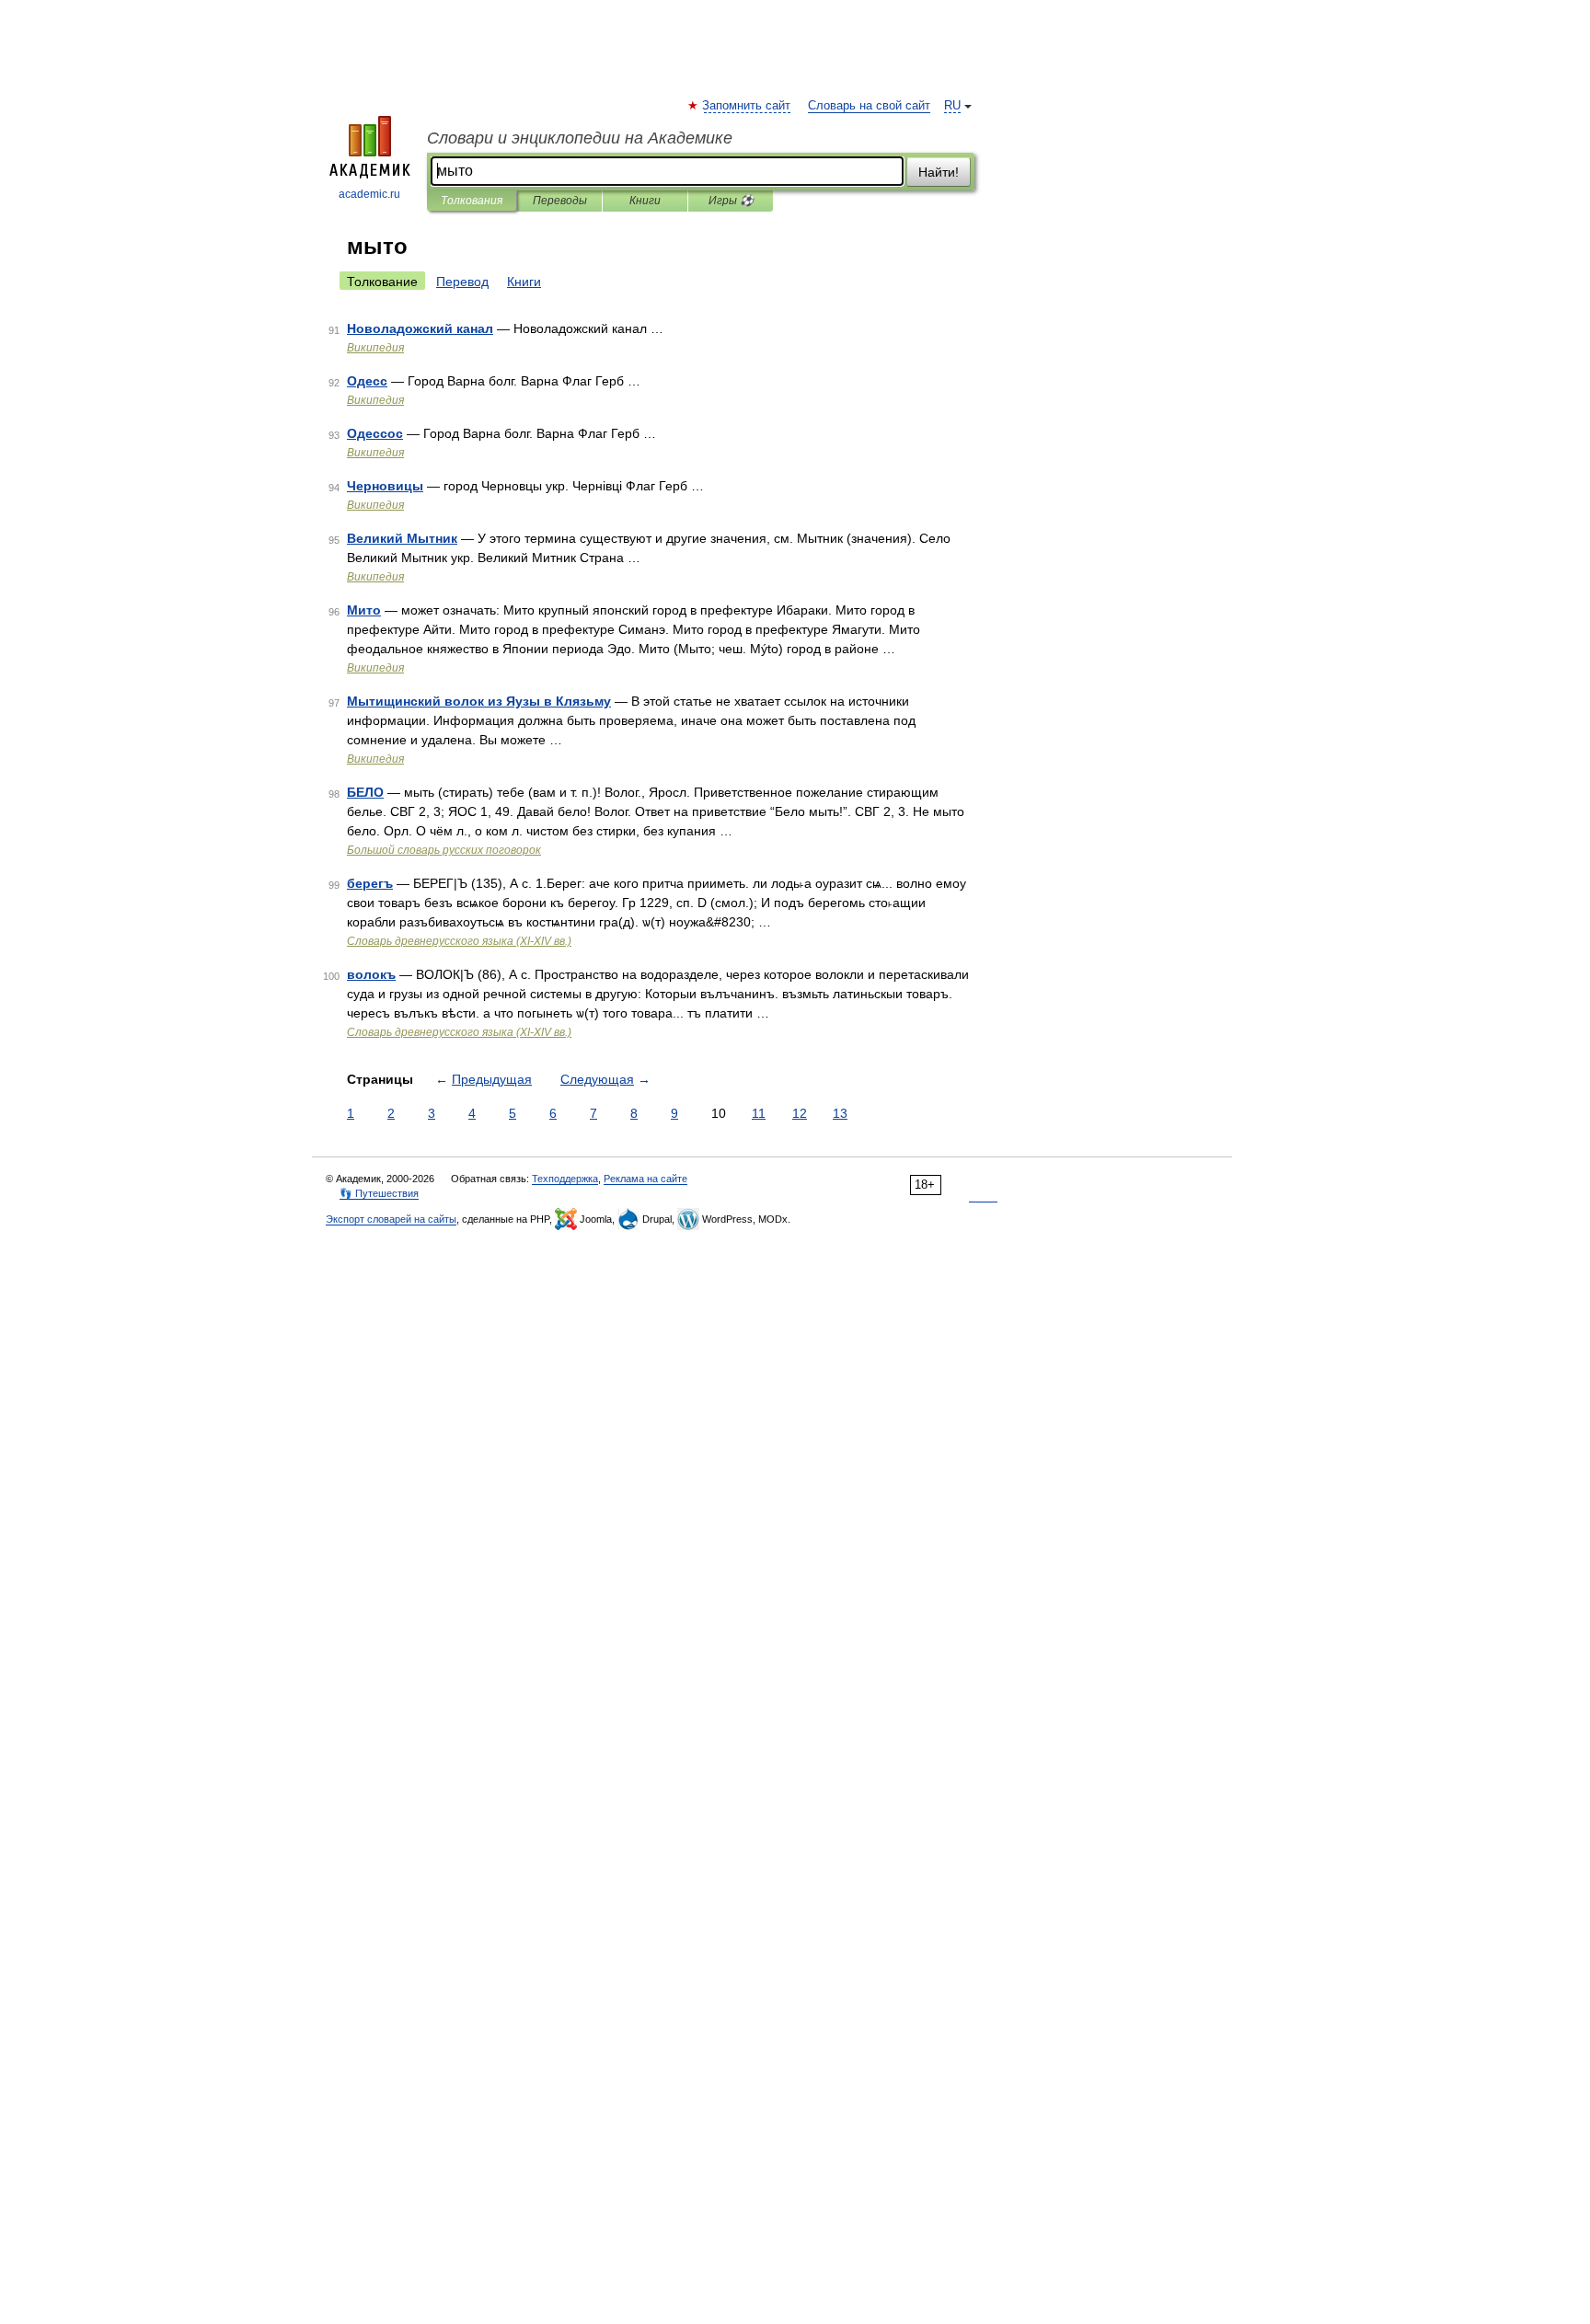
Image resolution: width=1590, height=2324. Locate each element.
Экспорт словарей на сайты (391, 1219)
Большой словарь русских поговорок (444, 850)
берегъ (370, 883)
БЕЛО (365, 792)
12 (800, 1113)
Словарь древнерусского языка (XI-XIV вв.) (459, 941)
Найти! (939, 172)
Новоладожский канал (420, 328)
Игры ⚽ (731, 201)
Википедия (375, 348)
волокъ (371, 974)
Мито (364, 610)
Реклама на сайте (645, 1179)
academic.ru (369, 194)
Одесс (367, 381)
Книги (645, 201)
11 (759, 1113)
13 (840, 1113)
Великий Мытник (402, 538)
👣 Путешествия (379, 1193)
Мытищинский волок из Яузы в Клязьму (479, 701)
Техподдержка (565, 1179)
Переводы (560, 201)
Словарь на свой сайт (869, 106)
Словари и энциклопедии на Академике (580, 138)
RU (952, 106)
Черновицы (385, 486)
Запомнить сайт (747, 106)
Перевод (462, 282)
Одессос (375, 433)
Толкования (472, 201)
